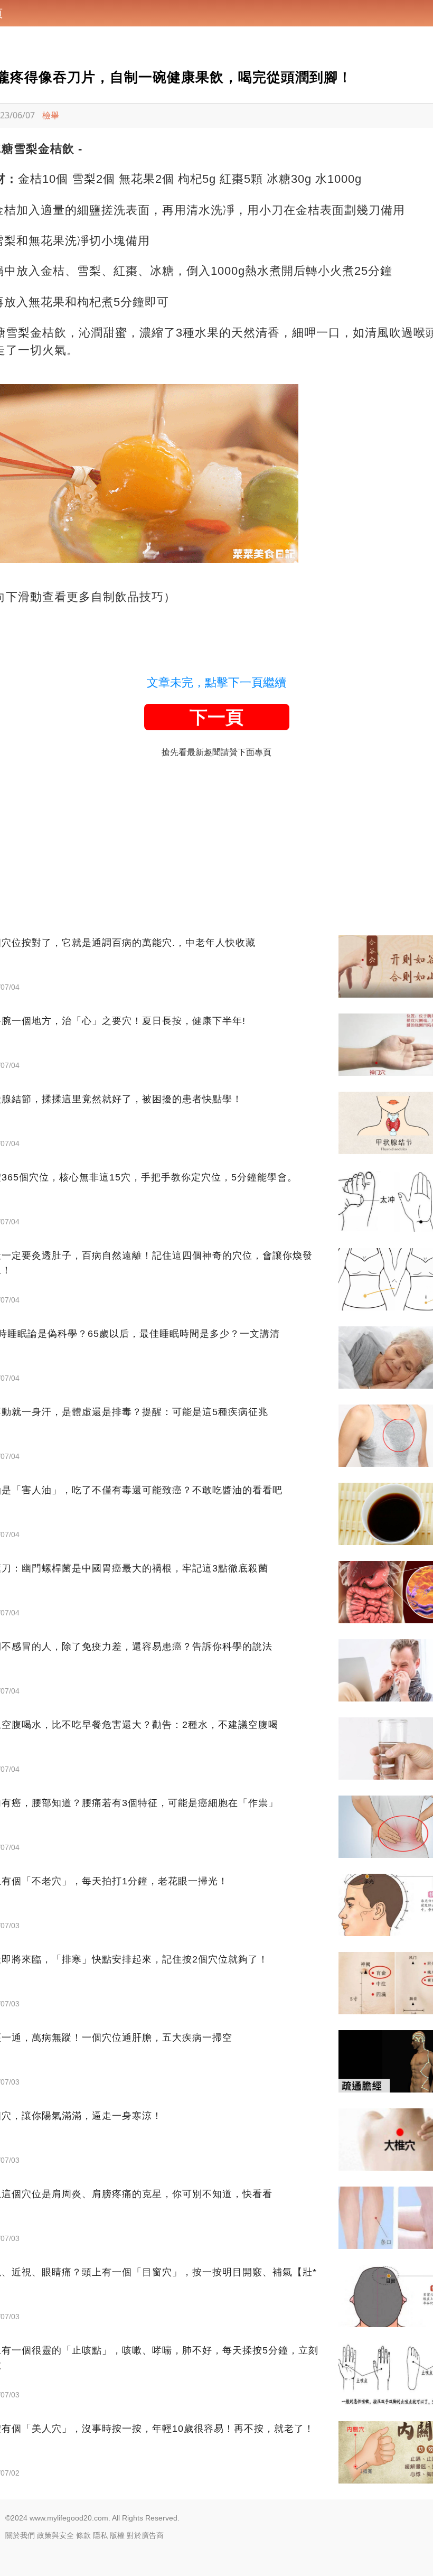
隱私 (100, 2535)
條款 (83, 2535)
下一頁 (216, 717)
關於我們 (20, 2535)
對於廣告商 (145, 2535)
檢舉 (51, 115)
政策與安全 (55, 2535)
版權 (117, 2535)
